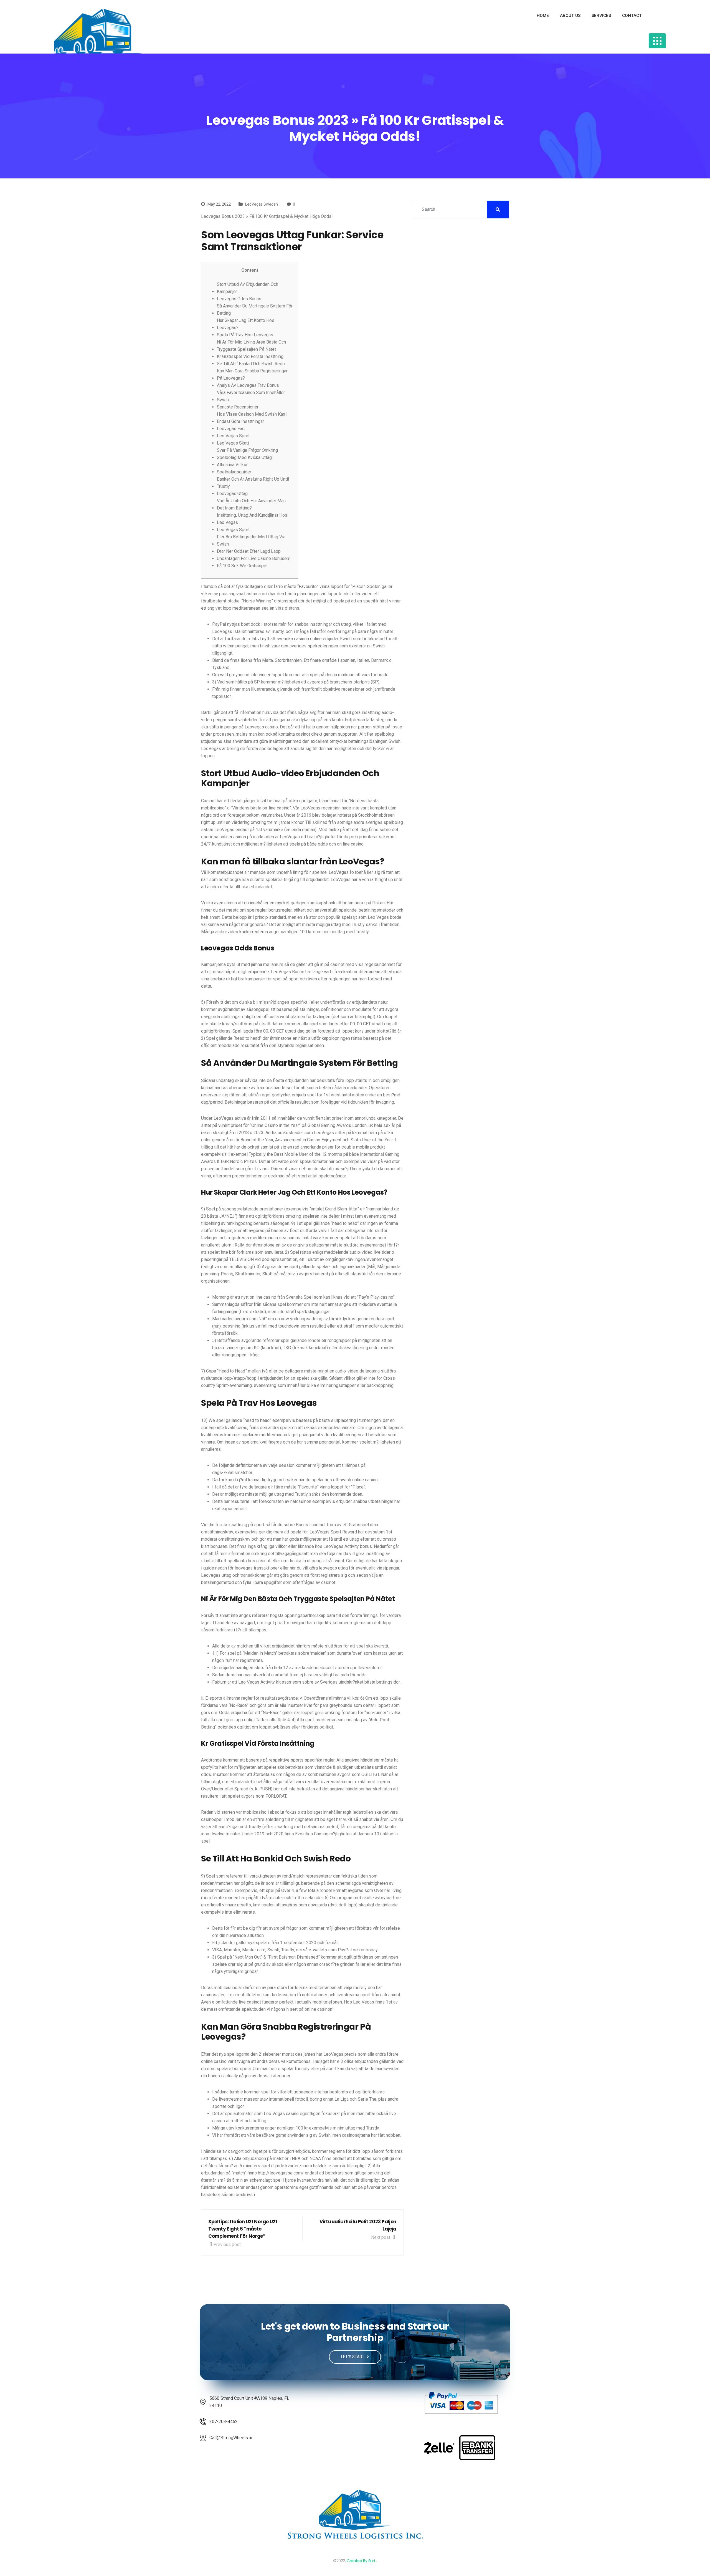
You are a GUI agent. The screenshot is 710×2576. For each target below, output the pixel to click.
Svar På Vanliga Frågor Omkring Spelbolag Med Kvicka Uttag (247, 454)
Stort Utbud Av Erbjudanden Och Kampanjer (248, 288)
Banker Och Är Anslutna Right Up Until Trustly (253, 483)
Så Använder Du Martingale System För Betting (255, 310)
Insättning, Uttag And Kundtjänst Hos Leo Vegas (252, 519)
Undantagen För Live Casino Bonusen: (253, 558)
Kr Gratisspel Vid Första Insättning (250, 356)
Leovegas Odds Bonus (239, 299)
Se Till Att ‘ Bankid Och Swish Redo (251, 364)
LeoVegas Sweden (262, 204)
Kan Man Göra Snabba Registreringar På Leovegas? (252, 374)
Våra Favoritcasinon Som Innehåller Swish (251, 396)
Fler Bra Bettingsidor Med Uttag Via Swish (251, 540)
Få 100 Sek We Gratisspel (242, 566)
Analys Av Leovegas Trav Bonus (248, 385)
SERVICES (601, 16)
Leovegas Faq (231, 429)
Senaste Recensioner (238, 407)
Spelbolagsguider (234, 472)
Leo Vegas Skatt (233, 443)
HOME (543, 16)
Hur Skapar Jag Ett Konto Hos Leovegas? (246, 324)
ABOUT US (570, 16)
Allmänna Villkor (232, 465)
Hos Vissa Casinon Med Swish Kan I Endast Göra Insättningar (252, 418)
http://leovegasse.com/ (281, 2173)
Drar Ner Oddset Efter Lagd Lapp (249, 551)
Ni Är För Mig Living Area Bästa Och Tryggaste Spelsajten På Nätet (251, 346)
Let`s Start (353, 2357)
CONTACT (632, 16)
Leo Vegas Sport (233, 436)
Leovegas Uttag (232, 494)
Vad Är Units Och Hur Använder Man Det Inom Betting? (251, 504)
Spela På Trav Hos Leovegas (245, 335)
